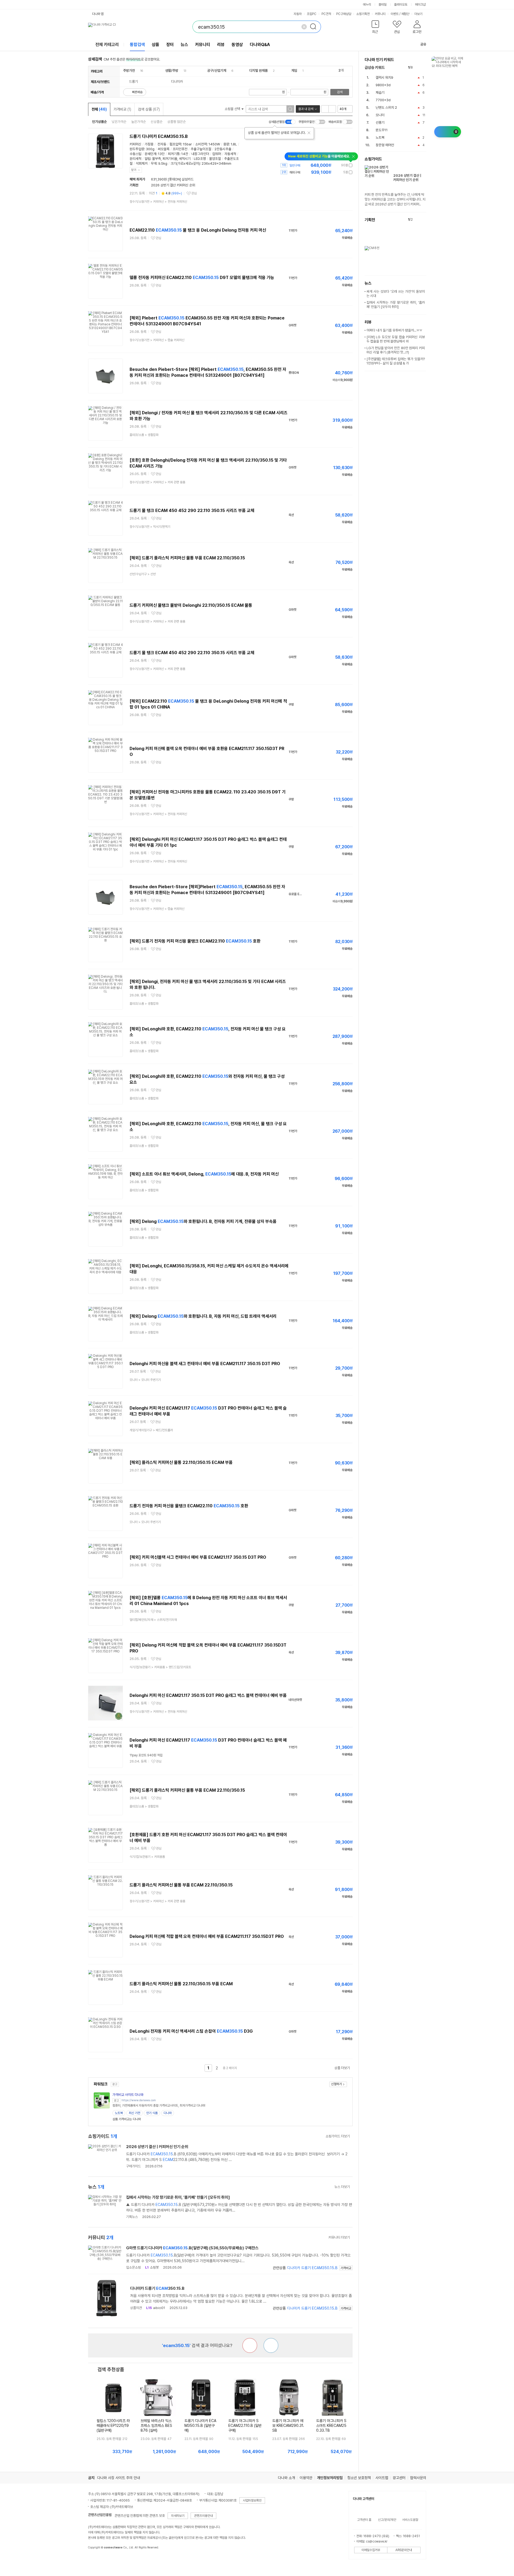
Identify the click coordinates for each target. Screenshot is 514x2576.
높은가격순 (139, 122)
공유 (423, 44)
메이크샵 (420, 5)
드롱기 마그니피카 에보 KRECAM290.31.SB (288, 2426)
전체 (99, 109)
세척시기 (185, 159)
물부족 (156, 159)
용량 (226, 144)
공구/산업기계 (217, 71)
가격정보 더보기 (334, 165)
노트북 (119, 2113)
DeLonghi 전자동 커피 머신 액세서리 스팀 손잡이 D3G (191, 2031)
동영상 (237, 45)
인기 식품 (152, 2113)
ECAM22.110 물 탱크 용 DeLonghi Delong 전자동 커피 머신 (198, 230)
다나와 (168, 2113)
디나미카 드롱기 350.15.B (312, 2268)
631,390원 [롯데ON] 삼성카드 (172, 179)
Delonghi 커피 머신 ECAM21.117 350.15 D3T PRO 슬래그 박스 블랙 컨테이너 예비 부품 (208, 1695)
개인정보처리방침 (330, 2478)
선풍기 (380, 123)
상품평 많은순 (177, 122)
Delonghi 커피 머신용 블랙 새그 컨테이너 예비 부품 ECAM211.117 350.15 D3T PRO (205, 1364)
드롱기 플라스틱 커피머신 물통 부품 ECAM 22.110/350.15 (181, 1885)
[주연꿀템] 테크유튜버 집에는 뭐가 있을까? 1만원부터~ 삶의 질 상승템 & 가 (396, 361)
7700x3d (383, 100)
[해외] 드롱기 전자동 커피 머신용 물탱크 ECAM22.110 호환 (195, 941)
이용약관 (306, 2478)
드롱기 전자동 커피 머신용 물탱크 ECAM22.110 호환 (189, 1506)
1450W (214, 144)
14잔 (185, 154)
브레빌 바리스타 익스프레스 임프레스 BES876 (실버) (156, 2426)
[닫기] (309, 133)
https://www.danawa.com (139, 2100)
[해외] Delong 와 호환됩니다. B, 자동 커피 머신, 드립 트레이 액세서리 (203, 1316)
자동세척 (230, 154)
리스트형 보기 (325, 109)
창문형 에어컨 (385, 145)
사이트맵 (382, 2478)
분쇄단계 (150, 154)
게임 (294, 71)
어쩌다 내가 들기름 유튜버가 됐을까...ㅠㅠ (394, 330)
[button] (375, 28)
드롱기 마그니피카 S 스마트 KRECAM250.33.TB (331, 2426)
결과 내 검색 (306, 109)
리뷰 (221, 45)
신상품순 (157, 122)
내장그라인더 (200, 154)
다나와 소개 (286, 2478)
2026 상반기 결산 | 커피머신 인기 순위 (157, 2147)
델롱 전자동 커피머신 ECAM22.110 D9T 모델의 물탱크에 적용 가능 (202, 278)
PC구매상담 (344, 14)
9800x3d (383, 85)
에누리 (367, 5)
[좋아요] (271, 2345)
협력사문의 (418, 2478)
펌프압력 (175, 144)
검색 (340, 92)
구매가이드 (133, 2166)
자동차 (298, 14)
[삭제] (304, 27)
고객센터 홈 (364, 2520)
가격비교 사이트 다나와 (128, 2095)
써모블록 (164, 149)
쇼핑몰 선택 (233, 109)
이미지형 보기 (332, 109)
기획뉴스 (132, 2217)
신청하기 (337, 2084)
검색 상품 (149, 109)
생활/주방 (172, 71)
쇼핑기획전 (363, 14)
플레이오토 (401, 5)
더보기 (419, 14)
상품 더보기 (342, 2068)
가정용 (149, 144)
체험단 (405, 14)
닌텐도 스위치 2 (386, 108)
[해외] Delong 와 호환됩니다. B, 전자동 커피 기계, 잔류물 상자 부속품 (203, 1221)
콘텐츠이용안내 (203, 2516)
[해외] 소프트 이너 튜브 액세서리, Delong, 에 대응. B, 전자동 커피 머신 (204, 1174)
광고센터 (399, 2478)
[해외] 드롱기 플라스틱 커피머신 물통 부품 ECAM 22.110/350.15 (187, 558)
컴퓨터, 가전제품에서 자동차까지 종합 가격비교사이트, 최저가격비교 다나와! (159, 2106)
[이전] (418, 68)
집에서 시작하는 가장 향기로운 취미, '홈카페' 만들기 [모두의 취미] (178, 2197)
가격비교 (122, 109)
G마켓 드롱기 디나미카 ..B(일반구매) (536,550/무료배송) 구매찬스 (192, 2248)
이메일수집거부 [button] (371, 2550)
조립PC (312, 14)
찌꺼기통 (174, 154)
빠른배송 (137, 92)
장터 (170, 45)
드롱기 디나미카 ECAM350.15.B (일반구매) (200, 2426)
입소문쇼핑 (133, 2267)
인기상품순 (99, 122)
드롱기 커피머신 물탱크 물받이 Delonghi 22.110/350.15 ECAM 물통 (191, 605)
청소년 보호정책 (359, 2478)
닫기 (134, 170)
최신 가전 (135, 2113)
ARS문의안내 (404, 2550)
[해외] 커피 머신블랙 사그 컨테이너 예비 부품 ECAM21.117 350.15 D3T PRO (198, 1557)
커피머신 (135, 144)
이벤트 (395, 14)
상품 (156, 45)
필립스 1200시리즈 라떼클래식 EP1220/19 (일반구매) (113, 2426)
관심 (194, 193)
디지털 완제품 (258, 71)
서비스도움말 (410, 2520)
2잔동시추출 (223, 149)
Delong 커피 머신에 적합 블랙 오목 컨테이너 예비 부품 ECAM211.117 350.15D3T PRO (207, 1936)
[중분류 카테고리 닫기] (137, 71)
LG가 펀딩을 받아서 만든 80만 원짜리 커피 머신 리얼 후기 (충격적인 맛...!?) (396, 350)
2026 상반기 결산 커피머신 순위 (173, 185)
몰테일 (383, 5)
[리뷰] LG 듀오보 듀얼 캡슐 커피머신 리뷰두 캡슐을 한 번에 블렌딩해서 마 (396, 339)
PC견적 (326, 14)
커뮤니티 (380, 14)
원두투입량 (137, 149)
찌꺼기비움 (170, 159)
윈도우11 (382, 130)
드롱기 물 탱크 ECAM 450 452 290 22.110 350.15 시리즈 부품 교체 (192, 511)
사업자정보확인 (252, 2500)
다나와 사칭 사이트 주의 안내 (119, 2478)
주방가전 (129, 71)
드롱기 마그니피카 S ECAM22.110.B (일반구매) (245, 2426)
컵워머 (217, 154)
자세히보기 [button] (178, 2516)
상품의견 (136, 2308)
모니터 (380, 115)
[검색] (315, 27)
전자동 (162, 144)
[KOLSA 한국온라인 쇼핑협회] (98, 2560)
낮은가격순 (119, 122)
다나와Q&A (260, 45)
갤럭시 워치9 (384, 78)
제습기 (380, 93)
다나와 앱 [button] (98, 14)
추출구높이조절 (201, 149)
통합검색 (137, 45)
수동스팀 (135, 154)
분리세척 (135, 159)
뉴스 (184, 45)
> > (158, 202)
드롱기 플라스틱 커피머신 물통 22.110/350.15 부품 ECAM (181, 1984)
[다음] (424, 68)
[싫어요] (250, 2345)
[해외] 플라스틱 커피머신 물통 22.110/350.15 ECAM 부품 (181, 1462)
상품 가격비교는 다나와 (127, 2119)
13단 (161, 154)
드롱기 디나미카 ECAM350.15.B (159, 136)
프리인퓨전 (180, 149)
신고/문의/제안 (387, 2520)
